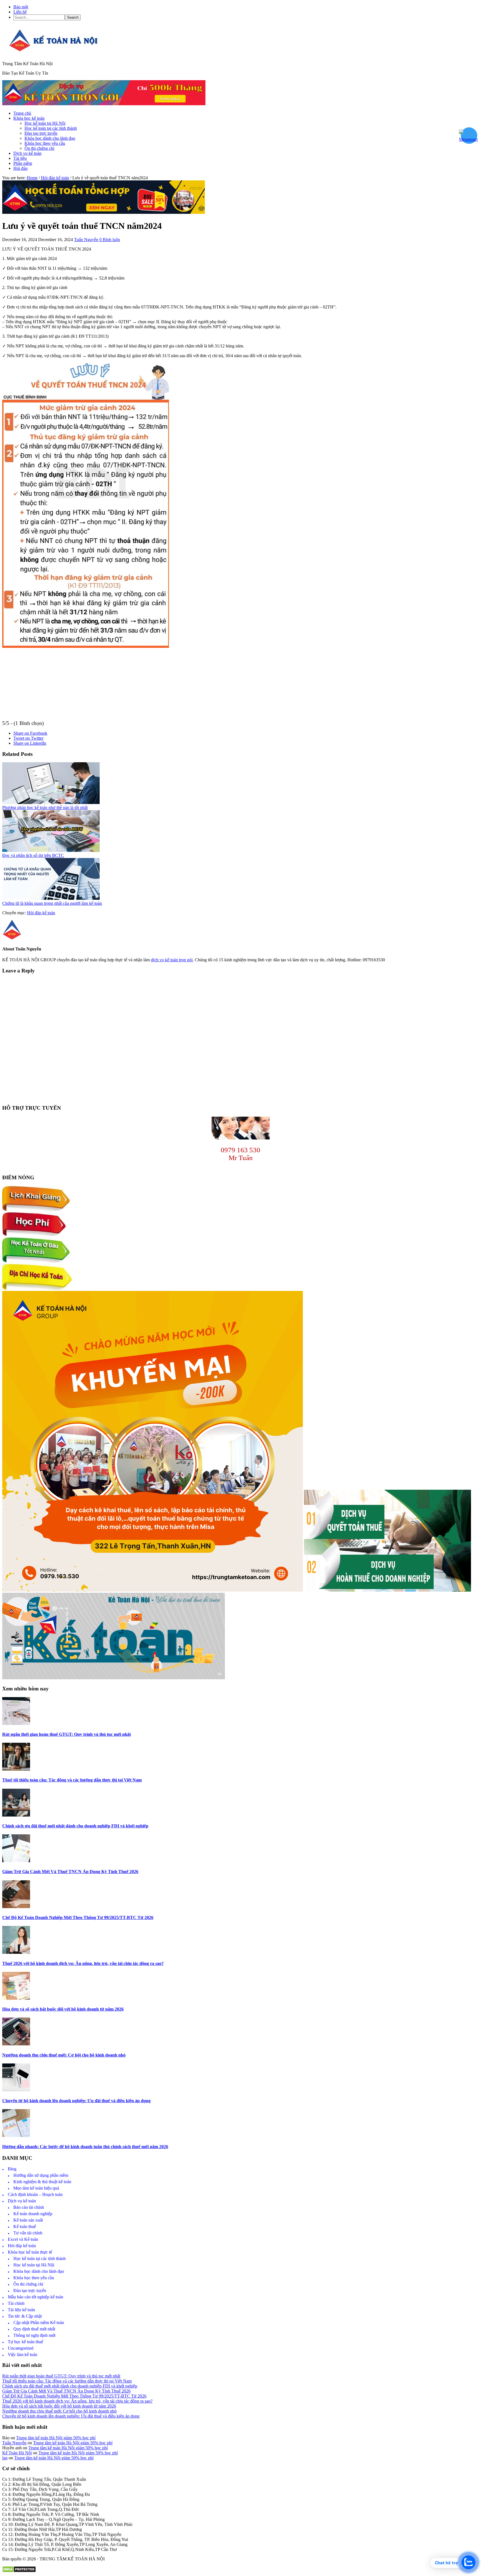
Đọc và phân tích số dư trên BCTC (33, 855)
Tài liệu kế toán (21, 2310)
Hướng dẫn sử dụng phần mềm (41, 2175)
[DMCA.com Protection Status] (19, 2571)
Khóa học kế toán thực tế (30, 2252)
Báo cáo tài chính (29, 2207)
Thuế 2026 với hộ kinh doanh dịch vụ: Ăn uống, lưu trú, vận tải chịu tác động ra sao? (83, 1963)
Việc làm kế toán (23, 2355)
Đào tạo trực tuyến (30, 2291)
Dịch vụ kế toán (22, 2201)
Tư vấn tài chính (28, 2233)
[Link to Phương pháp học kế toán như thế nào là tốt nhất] (51, 802)
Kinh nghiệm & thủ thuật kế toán (42, 2182)
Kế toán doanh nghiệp (33, 2214)
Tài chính (16, 2303)
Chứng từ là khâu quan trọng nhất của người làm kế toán (52, 903)
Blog (12, 2169)
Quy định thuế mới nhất (34, 2329)
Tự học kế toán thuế (25, 2342)
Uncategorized (21, 2348)
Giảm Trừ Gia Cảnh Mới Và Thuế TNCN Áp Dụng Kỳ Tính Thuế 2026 (70, 1872)
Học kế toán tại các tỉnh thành (40, 2258)
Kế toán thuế (25, 2226)
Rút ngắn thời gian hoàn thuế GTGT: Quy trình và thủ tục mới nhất (67, 1734)
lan (5, 2458)
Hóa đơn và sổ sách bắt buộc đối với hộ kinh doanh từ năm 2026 (63, 2009)
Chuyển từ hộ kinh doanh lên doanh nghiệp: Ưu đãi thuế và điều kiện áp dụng (76, 2101)
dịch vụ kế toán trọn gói (172, 960)
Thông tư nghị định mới (34, 2335)
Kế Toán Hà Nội (17, 2453)
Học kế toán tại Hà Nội (34, 2265)
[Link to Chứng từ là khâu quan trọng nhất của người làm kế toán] (51, 898)
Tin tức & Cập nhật (25, 2316)
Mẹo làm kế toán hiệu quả (36, 2188)
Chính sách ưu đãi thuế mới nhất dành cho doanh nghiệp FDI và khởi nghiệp (75, 1826)
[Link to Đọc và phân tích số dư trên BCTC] (51, 850)
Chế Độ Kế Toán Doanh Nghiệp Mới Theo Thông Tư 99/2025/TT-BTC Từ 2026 (78, 1917)
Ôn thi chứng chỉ (28, 2284)
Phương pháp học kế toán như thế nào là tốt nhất (45, 807)
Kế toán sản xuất (28, 2220)
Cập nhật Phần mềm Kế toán (39, 2323)
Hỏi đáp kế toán (41, 913)
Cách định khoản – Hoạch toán (35, 2194)
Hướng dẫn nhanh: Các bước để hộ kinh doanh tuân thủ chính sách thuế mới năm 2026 (85, 2147)
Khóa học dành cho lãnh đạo (39, 2271)
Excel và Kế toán (23, 2239)
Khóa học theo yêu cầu (34, 2278)
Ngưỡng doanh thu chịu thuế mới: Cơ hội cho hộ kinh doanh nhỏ (64, 2055)
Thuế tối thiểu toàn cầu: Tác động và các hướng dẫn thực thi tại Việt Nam (72, 1780)
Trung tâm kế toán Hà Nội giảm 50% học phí (56, 2438)
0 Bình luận (110, 240)
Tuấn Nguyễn (14, 2443)
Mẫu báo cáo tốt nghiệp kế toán (35, 2297)
